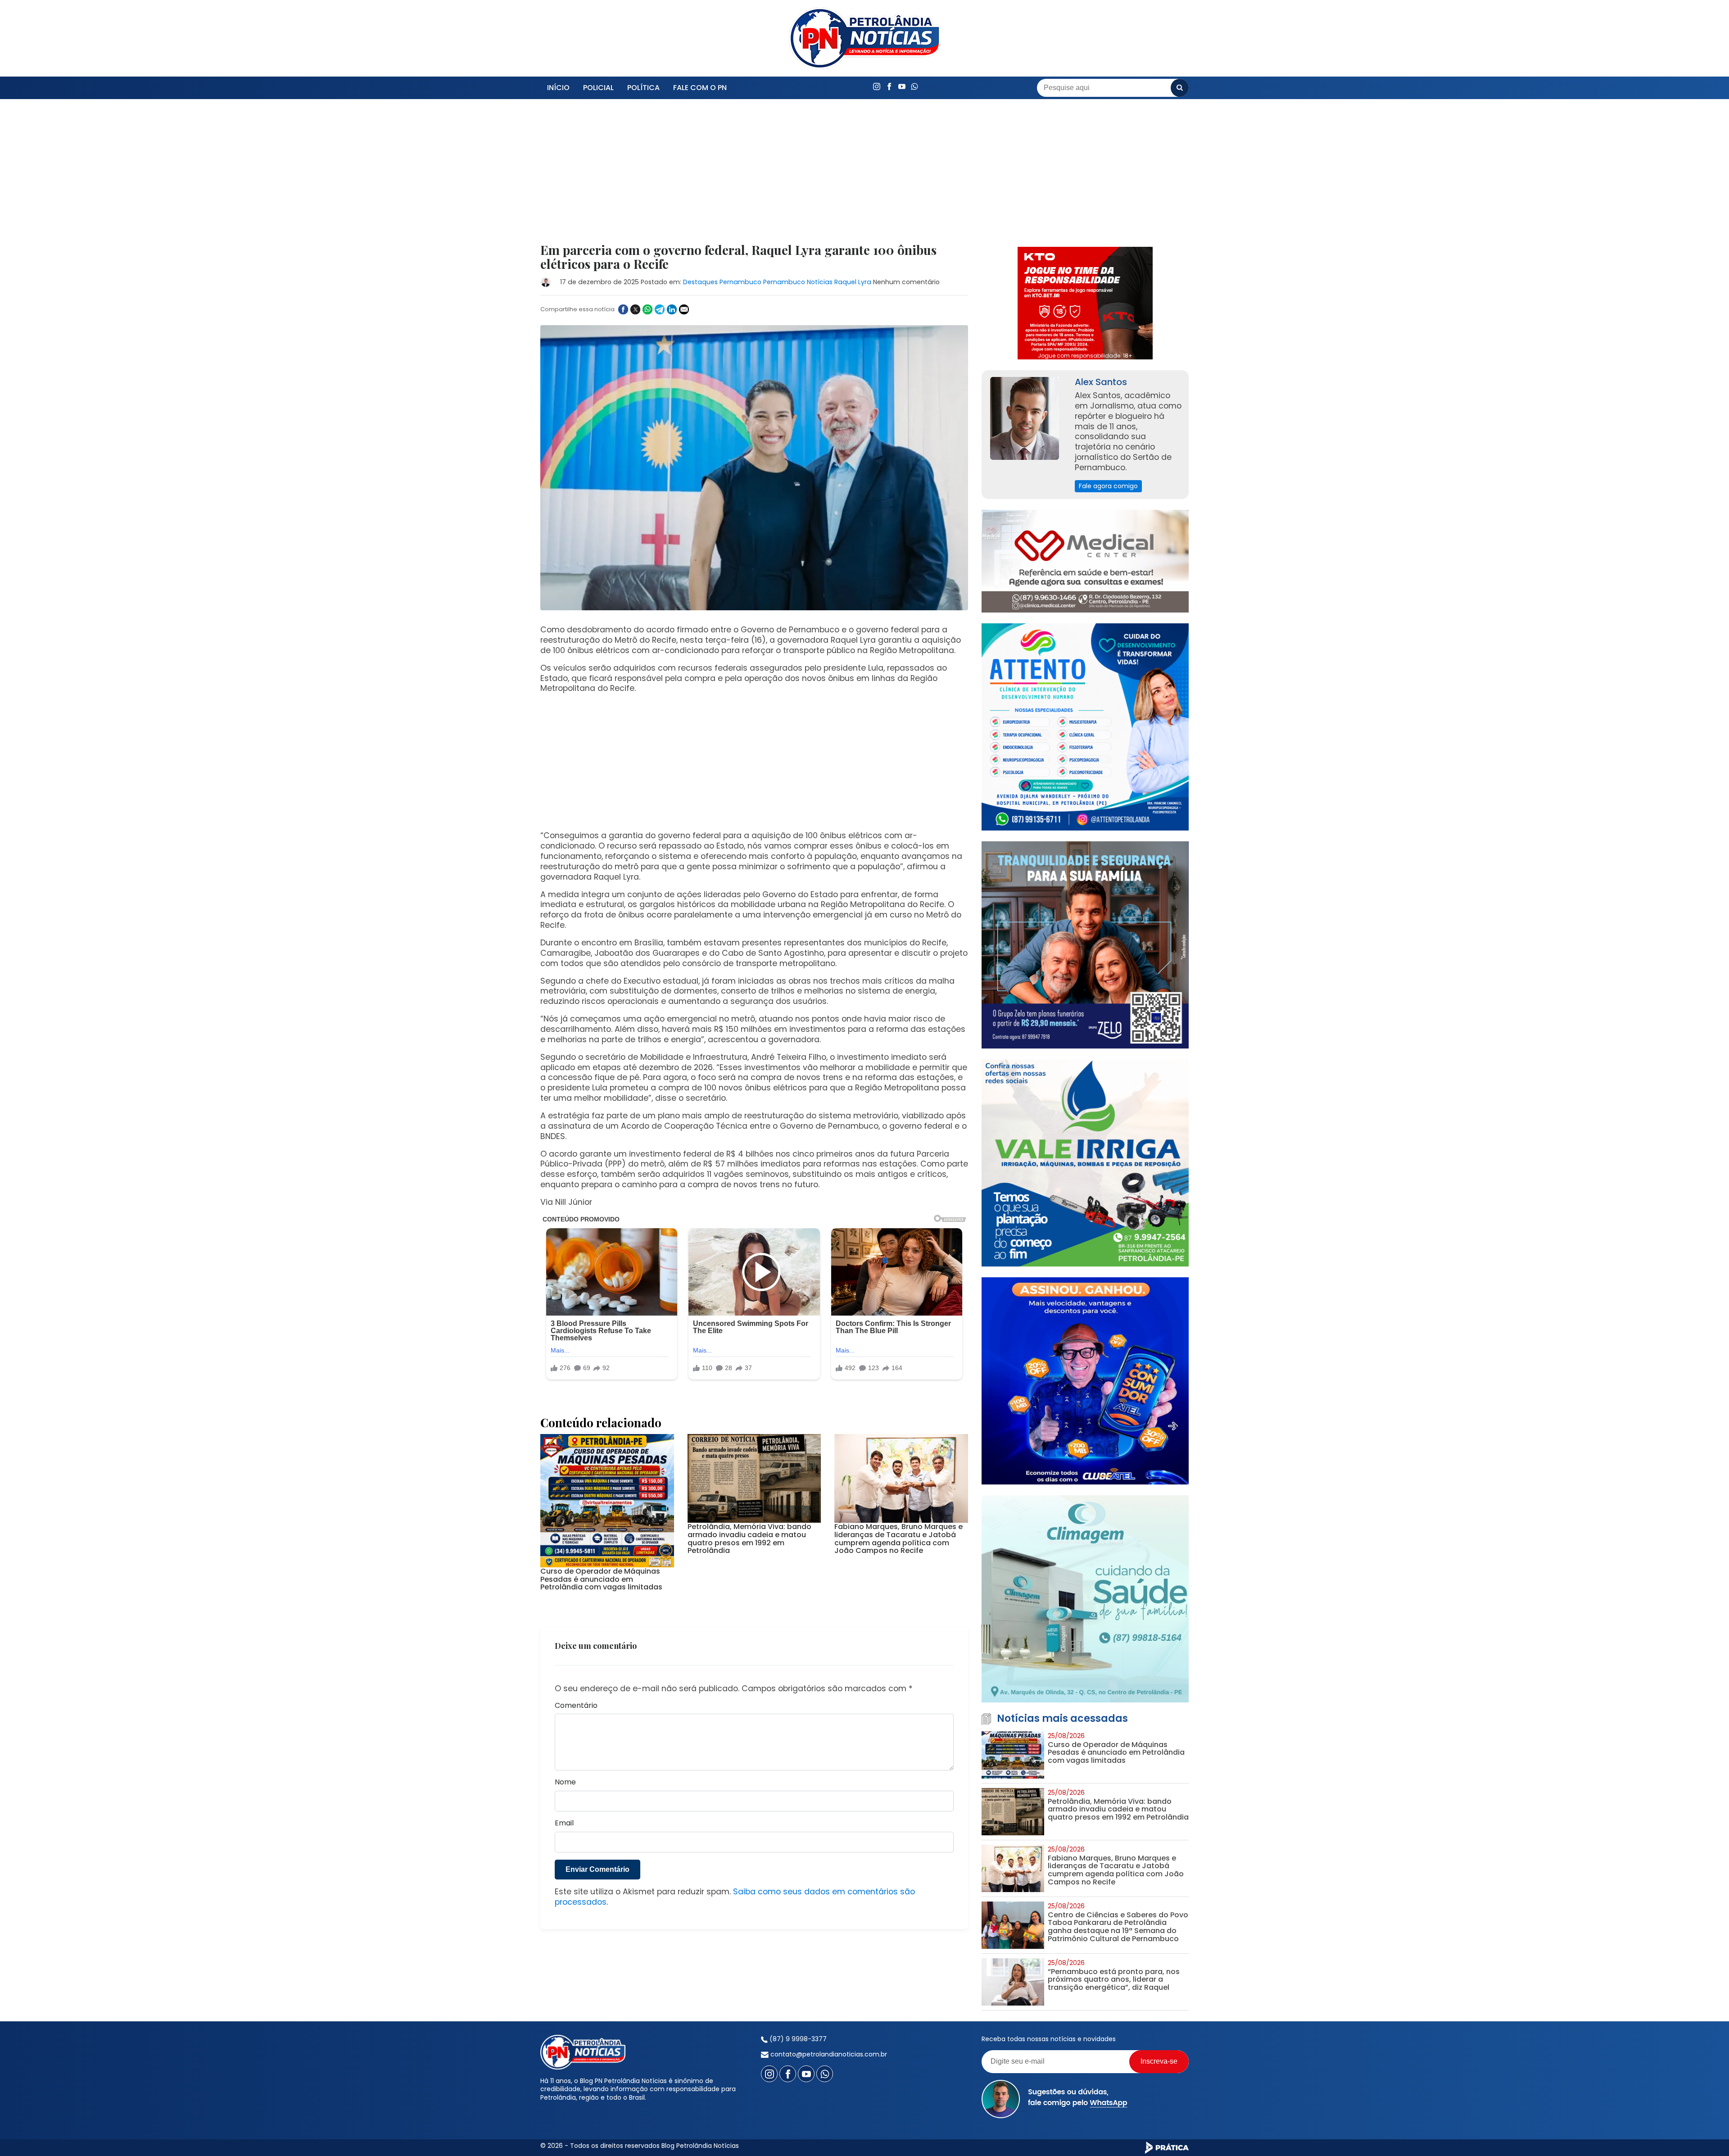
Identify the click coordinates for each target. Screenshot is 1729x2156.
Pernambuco (740, 282)
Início (558, 88)
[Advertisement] (754, 177)
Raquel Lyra (853, 282)
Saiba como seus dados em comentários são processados (735, 1897)
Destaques (700, 282)
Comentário (576, 1706)
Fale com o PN (700, 88)
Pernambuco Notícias (798, 282)
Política (643, 88)
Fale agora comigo (1108, 486)
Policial (598, 88)
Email (564, 1823)
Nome (565, 1782)
